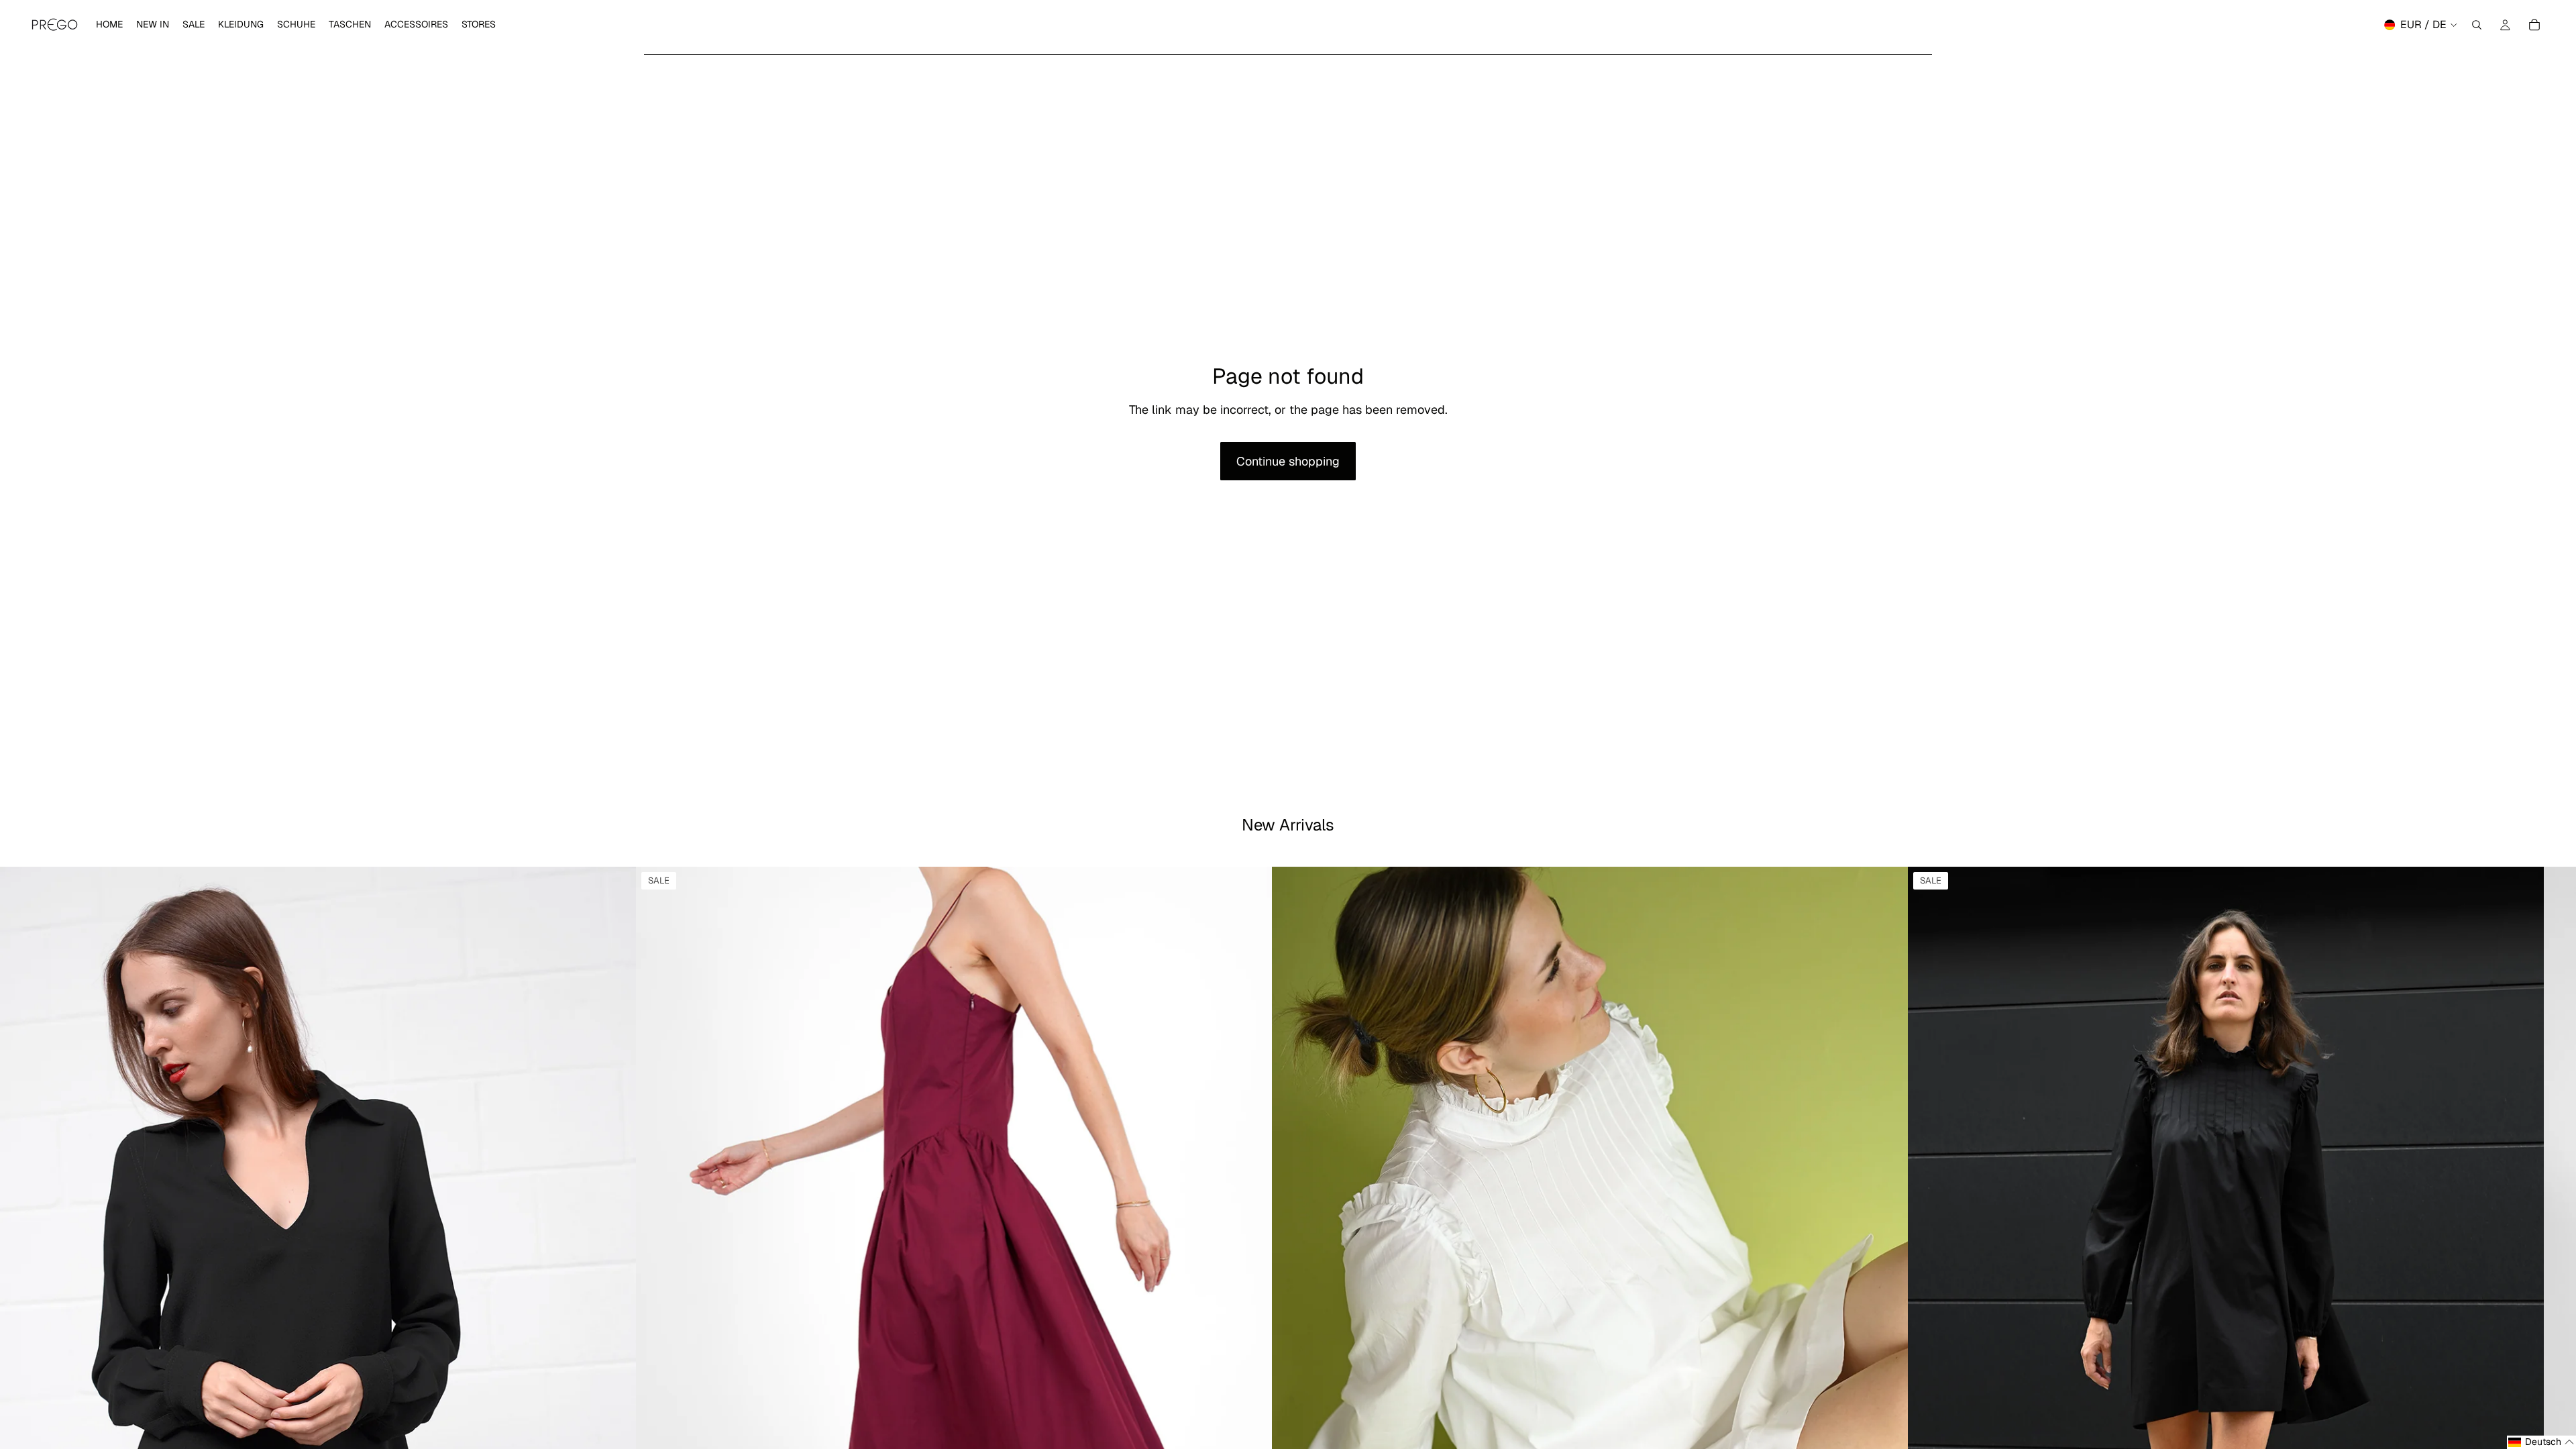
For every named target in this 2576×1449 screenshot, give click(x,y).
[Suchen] (2477, 25)
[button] (2541, 1442)
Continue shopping (1288, 461)
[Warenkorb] (2534, 25)
